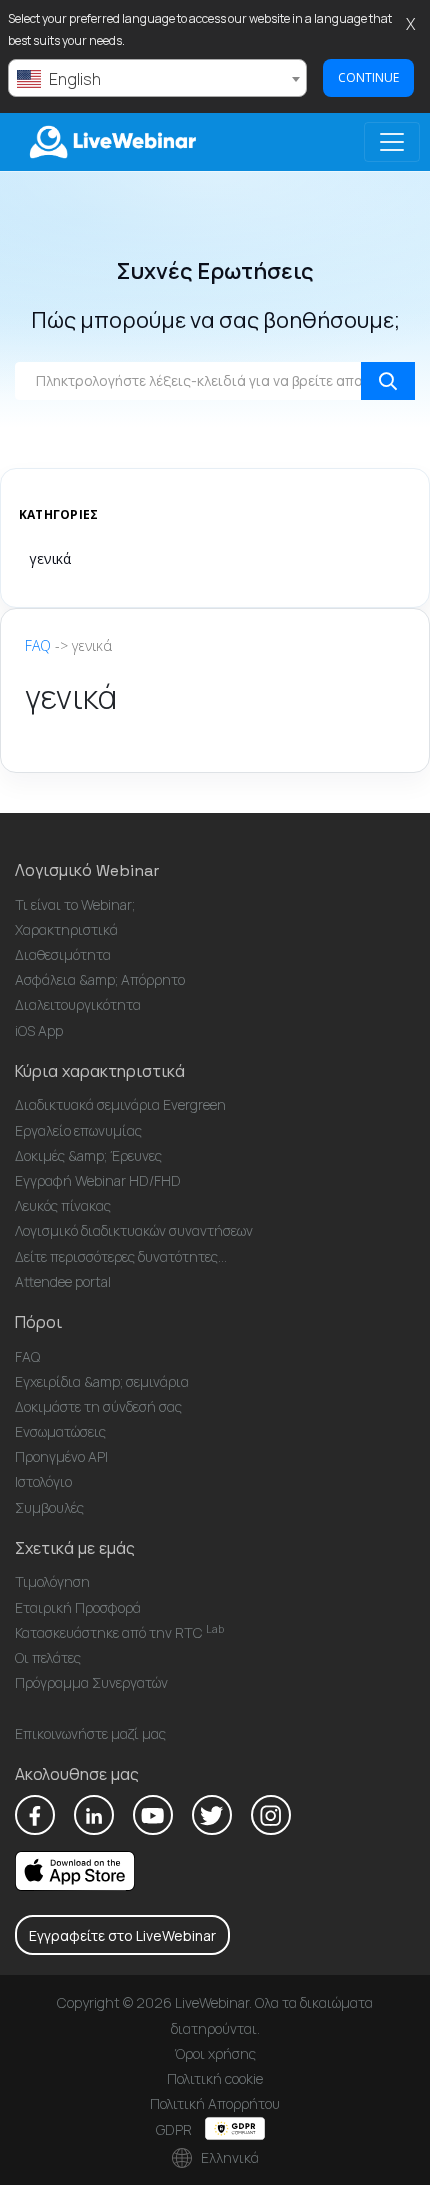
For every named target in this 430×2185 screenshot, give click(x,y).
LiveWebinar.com (111, 142)
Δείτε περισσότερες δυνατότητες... (121, 1256)
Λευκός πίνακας (63, 1205)
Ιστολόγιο (43, 1481)
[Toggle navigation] (392, 142)
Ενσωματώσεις (60, 1431)
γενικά (50, 558)
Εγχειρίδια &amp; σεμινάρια (102, 1381)
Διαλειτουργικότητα (78, 1004)
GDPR (175, 2129)
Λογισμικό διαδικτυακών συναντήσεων (134, 1230)
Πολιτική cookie (215, 2078)
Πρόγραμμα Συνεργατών (91, 1682)
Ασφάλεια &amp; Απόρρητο (100, 979)
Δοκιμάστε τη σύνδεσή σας (98, 1406)
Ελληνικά (228, 2157)
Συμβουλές (49, 1507)
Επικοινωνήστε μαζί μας (90, 1733)
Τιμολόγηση (52, 1581)
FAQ (38, 645)
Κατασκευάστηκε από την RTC (119, 1632)
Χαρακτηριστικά (66, 929)
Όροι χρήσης (215, 2053)
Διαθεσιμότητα (63, 954)
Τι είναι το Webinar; (75, 904)
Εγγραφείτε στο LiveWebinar (122, 1935)
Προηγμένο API (61, 1456)
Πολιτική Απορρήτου (215, 2103)
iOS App (39, 1030)
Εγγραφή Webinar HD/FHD (98, 1180)
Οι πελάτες (48, 1657)
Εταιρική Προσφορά (78, 1607)
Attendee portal (63, 1281)
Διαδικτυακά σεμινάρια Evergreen (120, 1104)
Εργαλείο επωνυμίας (78, 1130)
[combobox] (157, 78)
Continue (368, 77)
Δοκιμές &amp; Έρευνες (88, 1155)
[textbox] (157, 79)
